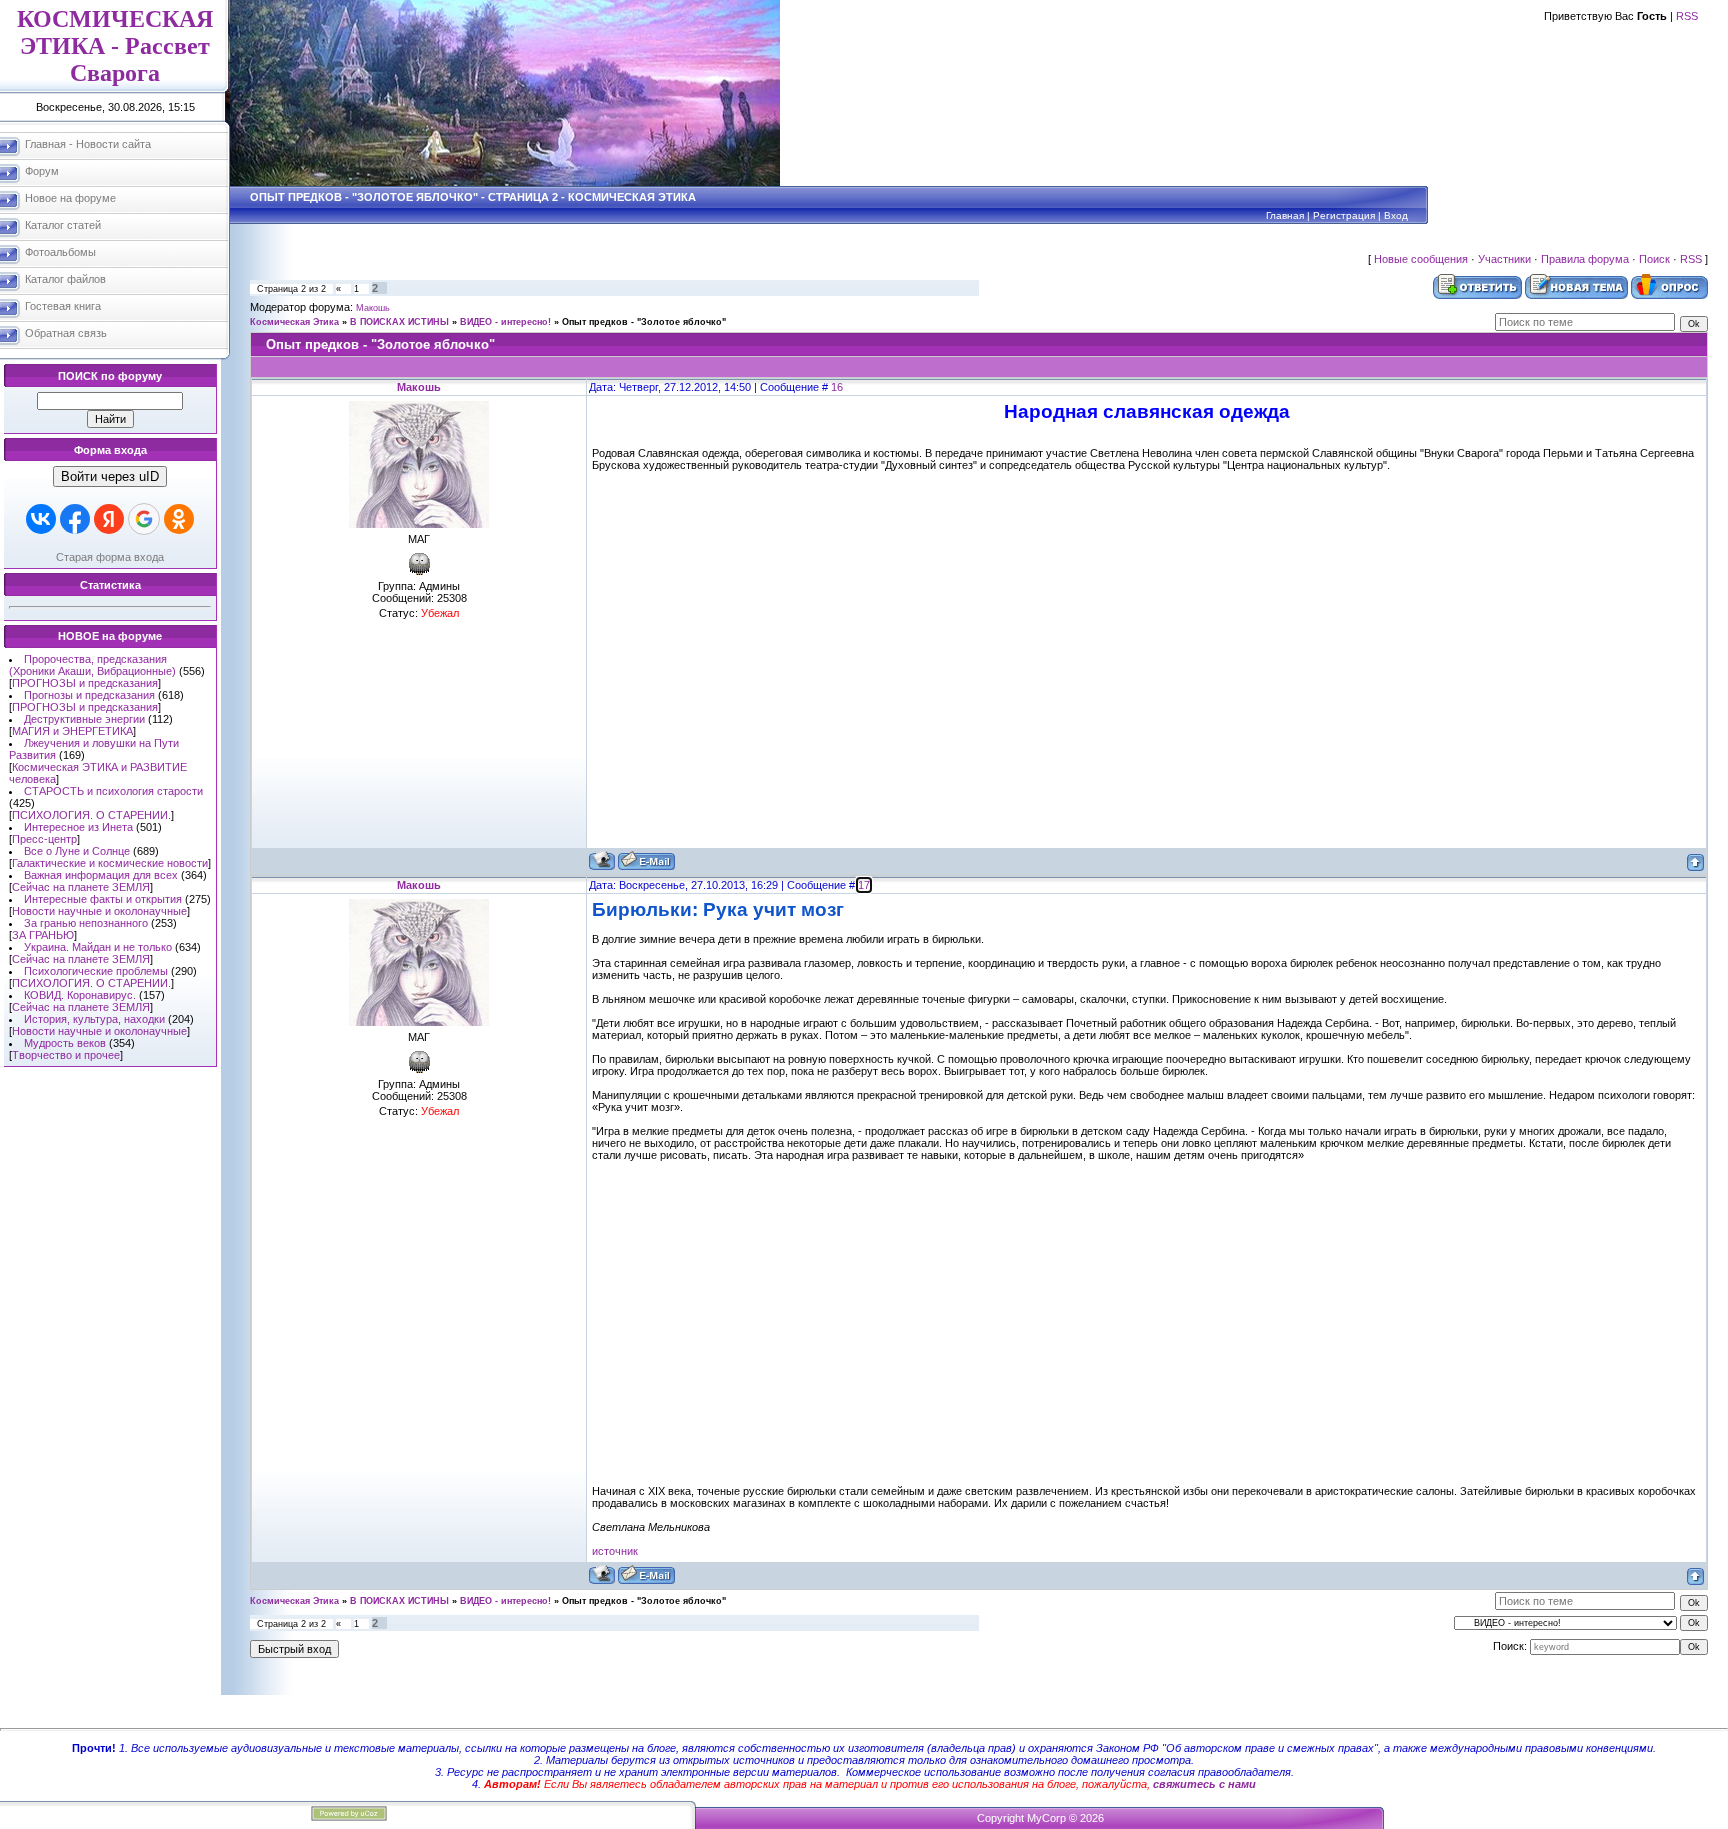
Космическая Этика (294, 322)
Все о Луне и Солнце (77, 851)
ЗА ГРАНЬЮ (43, 935)
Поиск (1654, 259)
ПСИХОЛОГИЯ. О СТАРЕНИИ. (91, 815)
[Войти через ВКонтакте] (41, 519)
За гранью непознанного (86, 923)
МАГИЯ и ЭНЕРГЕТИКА (72, 731)
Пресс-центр (44, 839)
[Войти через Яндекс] (109, 519)
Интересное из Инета (78, 827)
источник (615, 1551)
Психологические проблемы (96, 971)
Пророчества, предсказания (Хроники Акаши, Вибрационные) (92, 665)
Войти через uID (110, 476)
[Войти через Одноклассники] (179, 519)
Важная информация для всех (101, 875)
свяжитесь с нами (1204, 1784)
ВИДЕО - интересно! (505, 322)
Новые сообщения (1421, 259)
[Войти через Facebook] (75, 519)
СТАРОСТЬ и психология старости (113, 791)
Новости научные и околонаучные (99, 911)
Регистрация (1344, 215)
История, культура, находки (94, 1019)
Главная (1285, 215)
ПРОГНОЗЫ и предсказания (85, 683)
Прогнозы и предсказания (89, 695)
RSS (1687, 16)
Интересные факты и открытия (103, 899)
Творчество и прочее (66, 1055)
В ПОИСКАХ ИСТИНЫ (399, 322)
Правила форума (1585, 259)
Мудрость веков (65, 1043)
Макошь (373, 308)
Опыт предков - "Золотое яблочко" (644, 322)
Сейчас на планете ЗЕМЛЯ (81, 887)
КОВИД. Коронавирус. (80, 995)
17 (864, 885)
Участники (1504, 259)
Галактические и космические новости (110, 863)
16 (837, 387)
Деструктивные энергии (84, 719)
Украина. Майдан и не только (98, 947)
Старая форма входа (110, 557)
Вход (1396, 215)
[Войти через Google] (144, 519)
